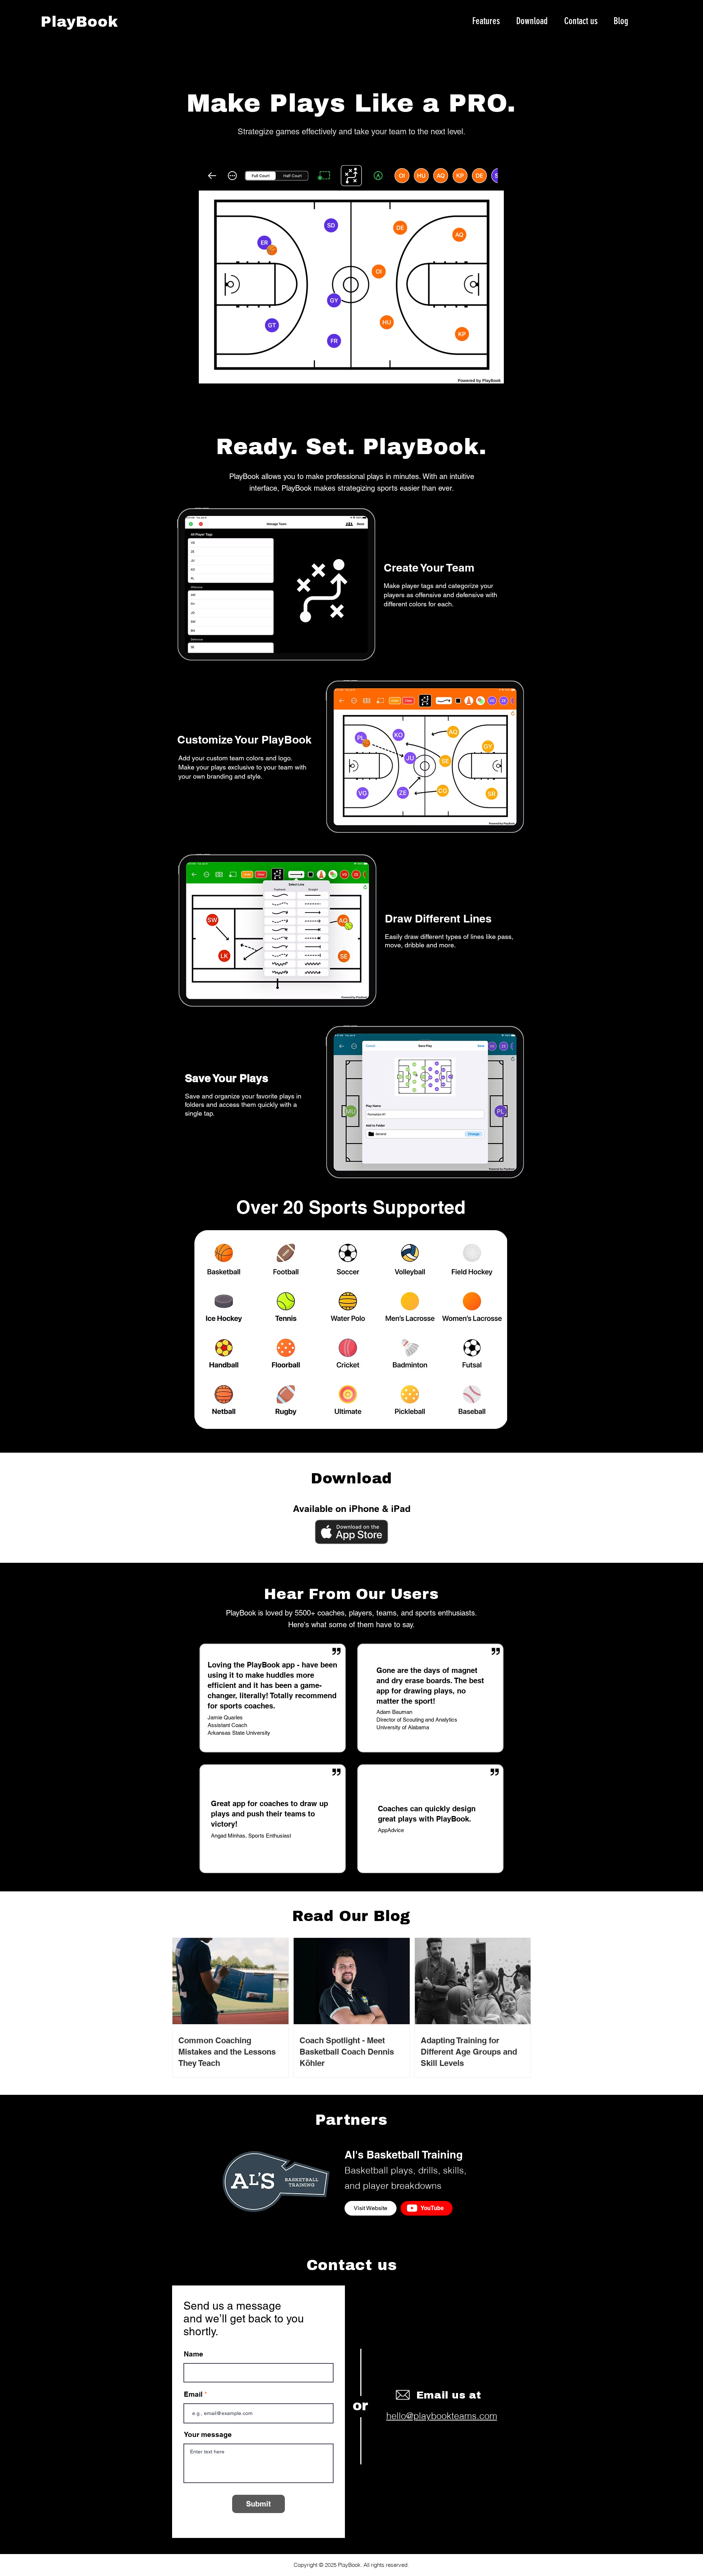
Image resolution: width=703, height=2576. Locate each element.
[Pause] (204, 374)
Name (194, 2354)
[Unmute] (216, 374)
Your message (208, 2435)
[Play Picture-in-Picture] (487, 374)
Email (193, 2394)
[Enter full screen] (499, 374)
